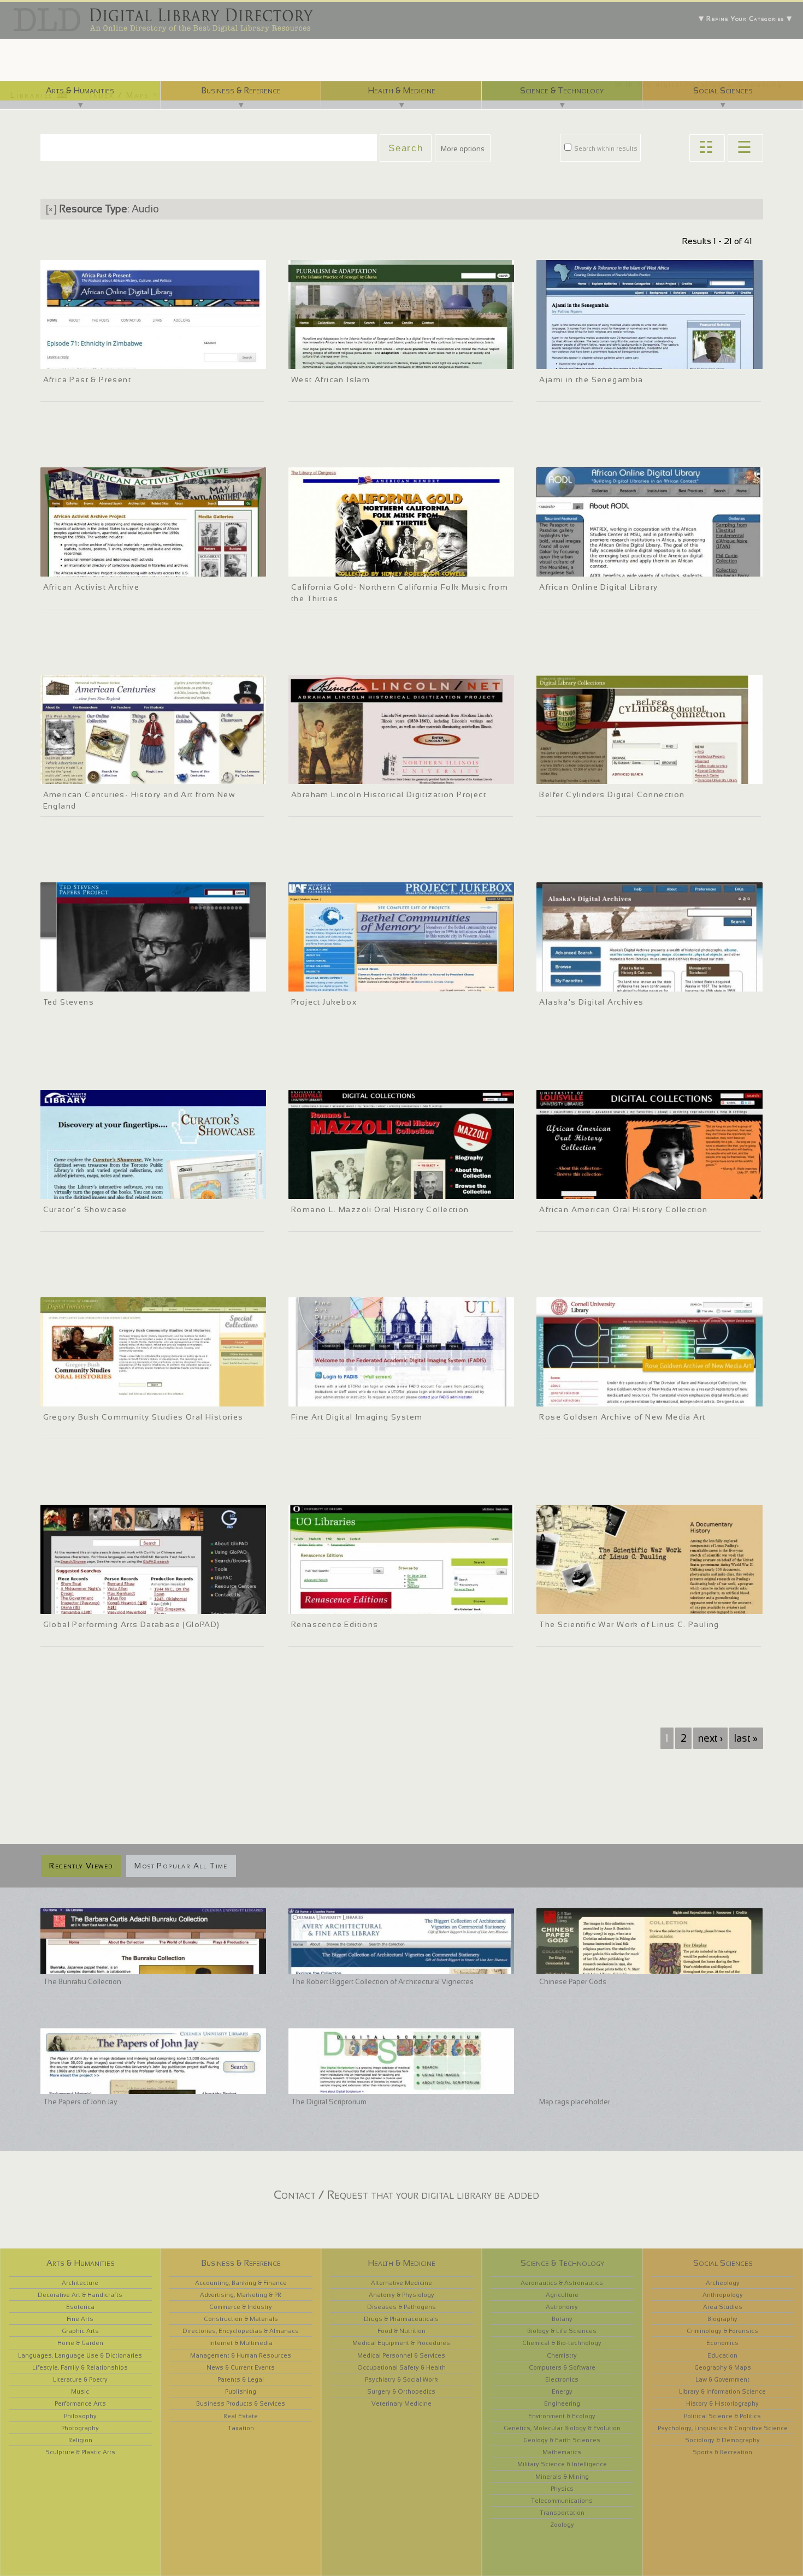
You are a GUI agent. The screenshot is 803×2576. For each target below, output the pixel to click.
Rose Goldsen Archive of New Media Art (622, 1417)
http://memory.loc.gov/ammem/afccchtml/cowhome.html (384, 567)
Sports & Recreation (722, 2452)
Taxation (241, 2428)
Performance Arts (80, 2403)
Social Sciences (723, 90)
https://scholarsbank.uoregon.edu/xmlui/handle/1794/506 (385, 1604)
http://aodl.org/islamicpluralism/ (345, 359)
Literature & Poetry (80, 2379)
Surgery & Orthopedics (401, 2391)
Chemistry (562, 2355)
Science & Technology (562, 90)
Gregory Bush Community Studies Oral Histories (143, 1417)
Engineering (562, 2403)
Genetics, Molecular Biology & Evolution (562, 2428)
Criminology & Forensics (722, 2331)
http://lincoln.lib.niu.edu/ (332, 774)
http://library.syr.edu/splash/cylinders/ (602, 774)
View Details (81, 345)
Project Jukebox (324, 1002)
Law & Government (722, 2379)
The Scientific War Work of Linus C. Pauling (629, 1624)
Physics (562, 2489)
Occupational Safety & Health (401, 2367)
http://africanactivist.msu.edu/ (93, 567)
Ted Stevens (69, 1002)
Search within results (605, 149)
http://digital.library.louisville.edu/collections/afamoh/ (626, 1189)
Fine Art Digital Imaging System (357, 1417)
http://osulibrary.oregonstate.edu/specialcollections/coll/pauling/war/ (651, 1604)
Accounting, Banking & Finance (241, 2283)
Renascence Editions (335, 1624)
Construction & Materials (241, 2319)
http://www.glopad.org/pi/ (86, 1604)
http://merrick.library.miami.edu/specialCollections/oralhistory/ (144, 1397)
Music (80, 2391)
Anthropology (723, 2295)
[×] (51, 209)
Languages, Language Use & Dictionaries (80, 2355)
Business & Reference (241, 90)
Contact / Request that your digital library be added (406, 2195)
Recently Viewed (81, 1866)
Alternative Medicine (401, 2283)
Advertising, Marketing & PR (241, 2295)
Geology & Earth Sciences (562, 2440)
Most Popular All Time (181, 1866)
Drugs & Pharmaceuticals (401, 2319)
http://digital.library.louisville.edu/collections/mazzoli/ (378, 1189)
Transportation (562, 2513)
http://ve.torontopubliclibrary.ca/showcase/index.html (129, 1189)
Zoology (562, 2525)
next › (710, 1738)
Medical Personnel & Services (401, 2355)
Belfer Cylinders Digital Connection (612, 794)
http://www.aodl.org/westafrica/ (592, 567)
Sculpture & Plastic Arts (80, 2452)
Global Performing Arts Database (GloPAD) (132, 1624)
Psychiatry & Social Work (401, 2379)
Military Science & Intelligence (562, 2464)
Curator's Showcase (85, 1209)
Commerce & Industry (241, 2307)
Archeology (723, 2283)
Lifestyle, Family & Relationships (80, 2367)
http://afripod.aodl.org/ (82, 359)
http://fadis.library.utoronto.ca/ (342, 1397)
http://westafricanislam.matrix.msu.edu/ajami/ (615, 359)
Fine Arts (80, 2319)
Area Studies (723, 2307)
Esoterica (80, 2307)
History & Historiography (722, 2403)
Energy (562, 2391)
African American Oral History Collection (623, 1209)
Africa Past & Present (87, 379)
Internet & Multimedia (241, 2343)
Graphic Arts (80, 2331)
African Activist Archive (91, 587)
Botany (562, 2319)
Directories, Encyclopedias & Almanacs (241, 2331)
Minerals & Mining (562, 2477)
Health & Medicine (401, 90)
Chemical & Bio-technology (562, 2343)
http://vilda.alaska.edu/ (578, 982)
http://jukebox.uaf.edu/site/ (337, 982)
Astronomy (562, 2307)
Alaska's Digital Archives (591, 1002)
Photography (80, 2428)
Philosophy (80, 2416)
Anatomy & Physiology (401, 2295)
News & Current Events (241, 2367)
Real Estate (241, 2416)
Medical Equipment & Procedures (401, 2343)
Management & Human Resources (241, 2355)
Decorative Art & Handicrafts (80, 2295)
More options (463, 149)
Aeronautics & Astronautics (562, 2283)
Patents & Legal (241, 2379)
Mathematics (562, 2452)
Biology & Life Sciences (562, 2331)
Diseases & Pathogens (401, 2307)
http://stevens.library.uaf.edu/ (92, 982)
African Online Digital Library (598, 587)
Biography (722, 2319)
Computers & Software (562, 2367)
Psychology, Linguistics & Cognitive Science (723, 2428)
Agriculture (562, 2295)
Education (722, 2355)
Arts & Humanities (80, 90)
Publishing (241, 2391)
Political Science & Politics (722, 2416)
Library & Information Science (722, 2391)
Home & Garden (80, 2343)
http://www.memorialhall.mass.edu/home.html (118, 774)
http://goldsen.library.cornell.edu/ (594, 1397)
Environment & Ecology (562, 2416)
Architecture (80, 2283)
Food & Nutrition (401, 2331)
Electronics (562, 2379)
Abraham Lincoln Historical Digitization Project (389, 794)
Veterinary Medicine (401, 2403)
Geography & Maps (723, 2367)
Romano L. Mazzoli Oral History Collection (380, 1209)
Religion (80, 2440)
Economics (722, 2343)
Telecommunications (562, 2501)
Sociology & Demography (722, 2440)
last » (746, 1738)
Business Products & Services (241, 2403)
